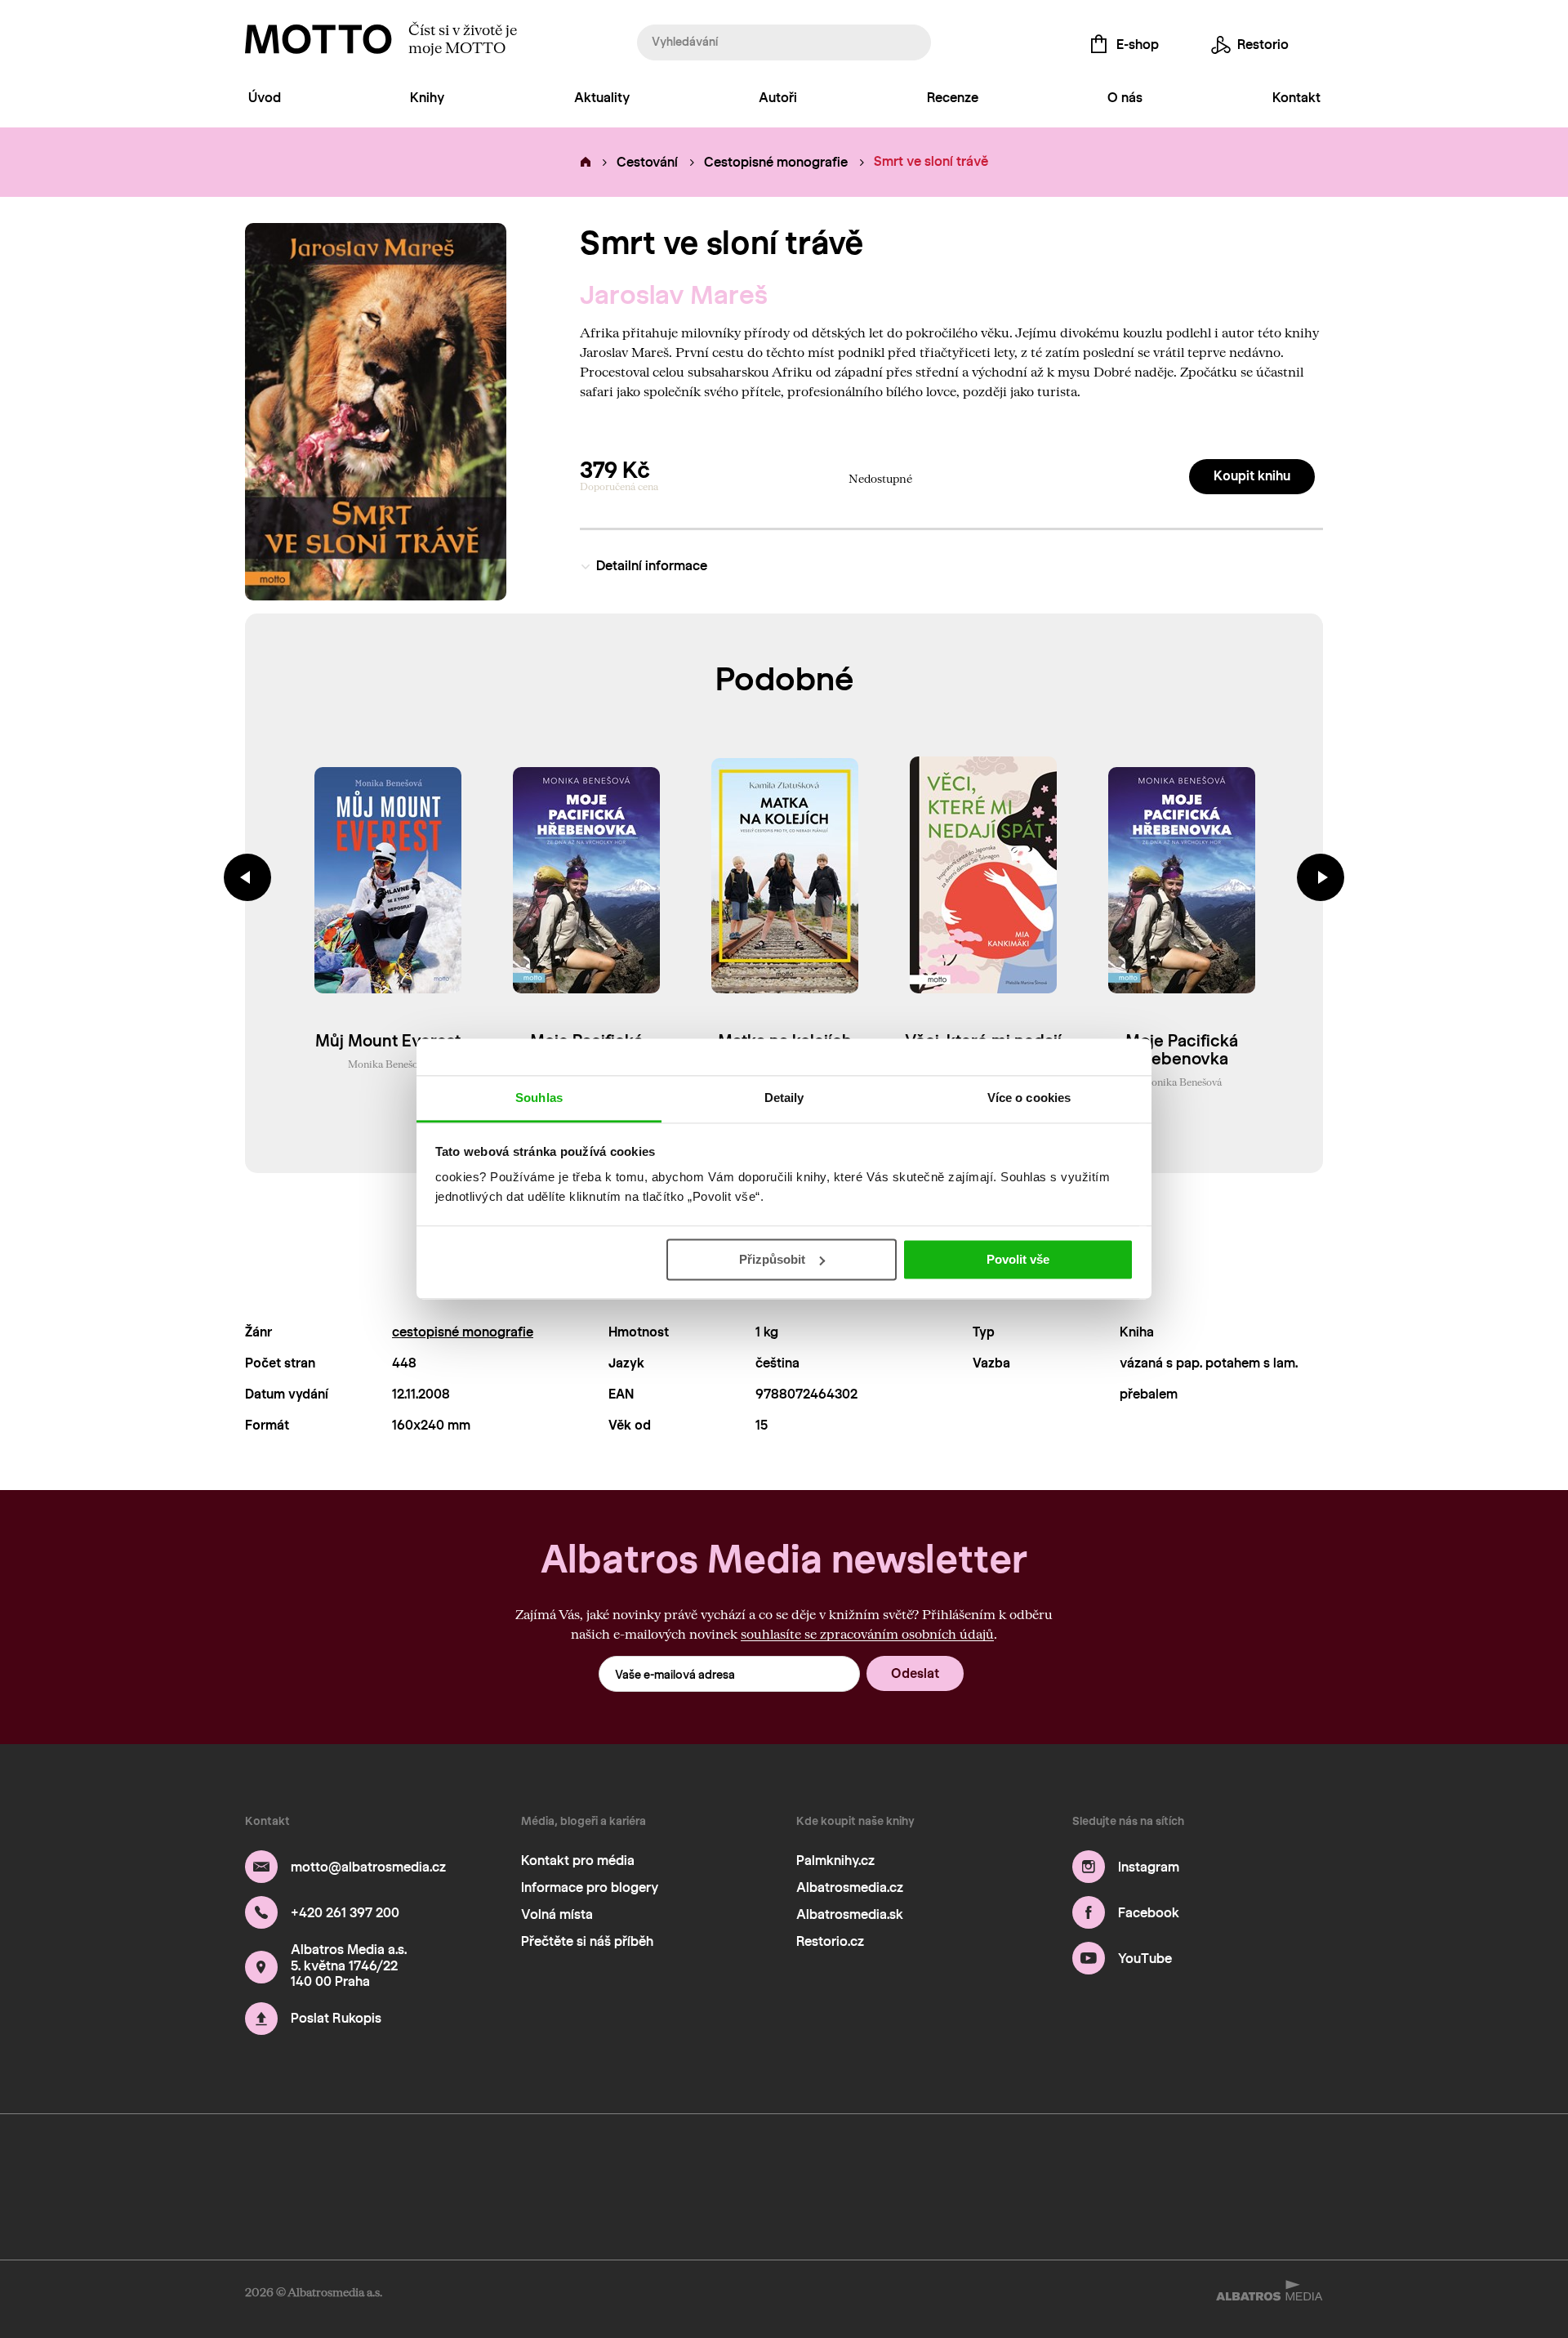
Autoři (778, 98)
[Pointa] (1118, 2159)
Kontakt (1296, 98)
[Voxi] (913, 2159)
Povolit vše (1018, 1259)
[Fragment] (707, 2159)
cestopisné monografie (463, 1332)
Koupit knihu (1252, 476)
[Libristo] (1323, 2209)
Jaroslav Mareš (674, 295)
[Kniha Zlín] (810, 2159)
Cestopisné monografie (776, 162)
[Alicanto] (758, 2159)
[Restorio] (1323, 2159)
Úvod (265, 98)
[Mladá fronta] (1169, 2159)
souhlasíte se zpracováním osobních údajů (867, 1633)
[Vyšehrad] (861, 2159)
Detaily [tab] (784, 1098)
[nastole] (450, 2159)
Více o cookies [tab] (1029, 1098)
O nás (1125, 98)
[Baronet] (1271, 2159)
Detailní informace (652, 566)
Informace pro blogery (590, 1887)
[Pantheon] (1066, 2159)
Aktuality (602, 98)
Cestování (647, 162)
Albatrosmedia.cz (850, 1887)
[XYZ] (348, 2159)
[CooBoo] (297, 2159)
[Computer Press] (502, 2159)
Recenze (953, 98)
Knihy (427, 98)
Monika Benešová (388, 1064)
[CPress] (553, 2159)
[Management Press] (605, 2159)
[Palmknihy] (1015, 2159)
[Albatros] (245, 2159)
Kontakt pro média (578, 1861)
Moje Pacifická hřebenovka (1182, 1050)
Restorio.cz (830, 1941)
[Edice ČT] (963, 2159)
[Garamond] (1220, 2159)
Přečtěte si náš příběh (587, 1941)
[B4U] (655, 2159)
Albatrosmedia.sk (850, 1914)
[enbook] (245, 2209)
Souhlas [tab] (539, 1098)
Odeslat (915, 1673)
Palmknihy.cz (835, 1861)
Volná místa (557, 1914)
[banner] (318, 39)
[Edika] (399, 2159)
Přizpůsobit (772, 1259)
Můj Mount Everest (388, 1041)
